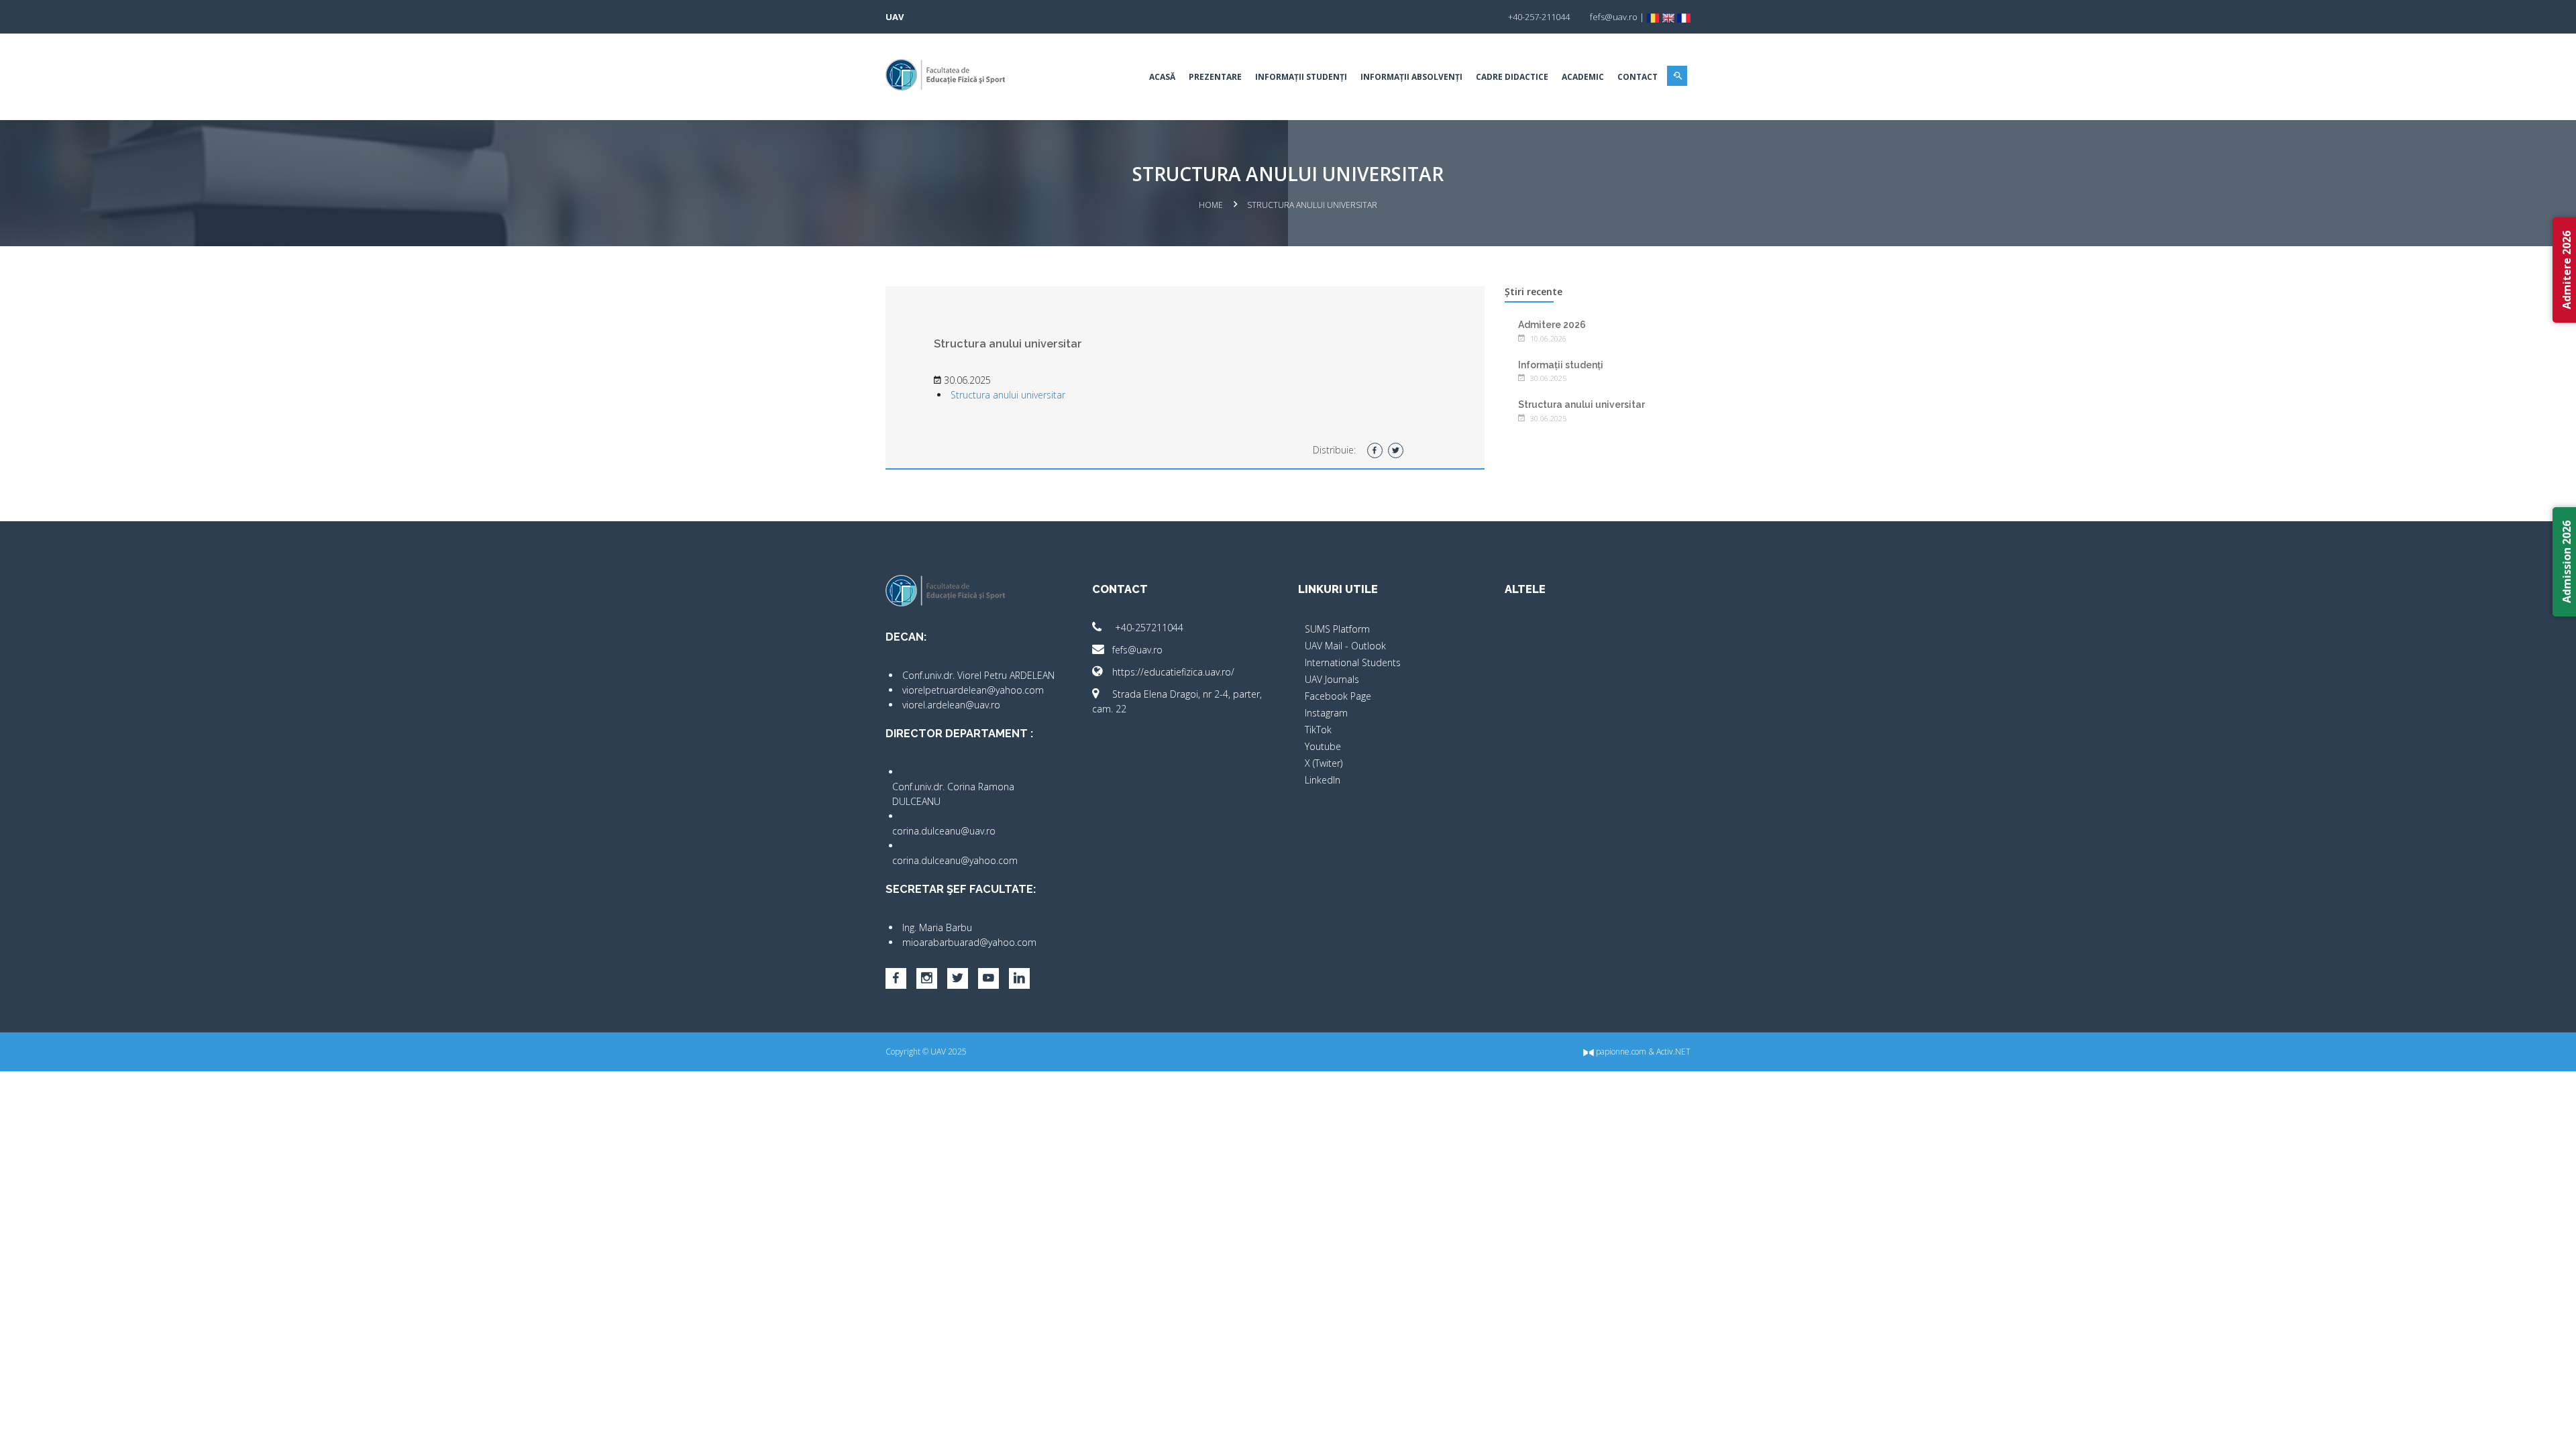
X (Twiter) (1324, 763)
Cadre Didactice (1512, 77)
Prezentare (1215, 77)
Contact (1638, 77)
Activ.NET (1673, 1052)
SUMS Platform (1337, 629)
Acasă (1162, 77)
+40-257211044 (1148, 628)
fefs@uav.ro (1137, 650)
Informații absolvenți (1411, 77)
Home (1211, 205)
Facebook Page (1338, 696)
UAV (895, 17)
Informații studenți (1301, 77)
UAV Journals (1332, 679)
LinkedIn (1323, 780)
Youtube (1323, 746)
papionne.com (1620, 1052)
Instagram (1326, 713)
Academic (1583, 77)
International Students (1353, 662)
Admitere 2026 (1552, 325)
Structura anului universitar (1008, 395)
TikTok (1318, 730)
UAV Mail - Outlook (1345, 646)
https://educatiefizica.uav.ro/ (1173, 672)
